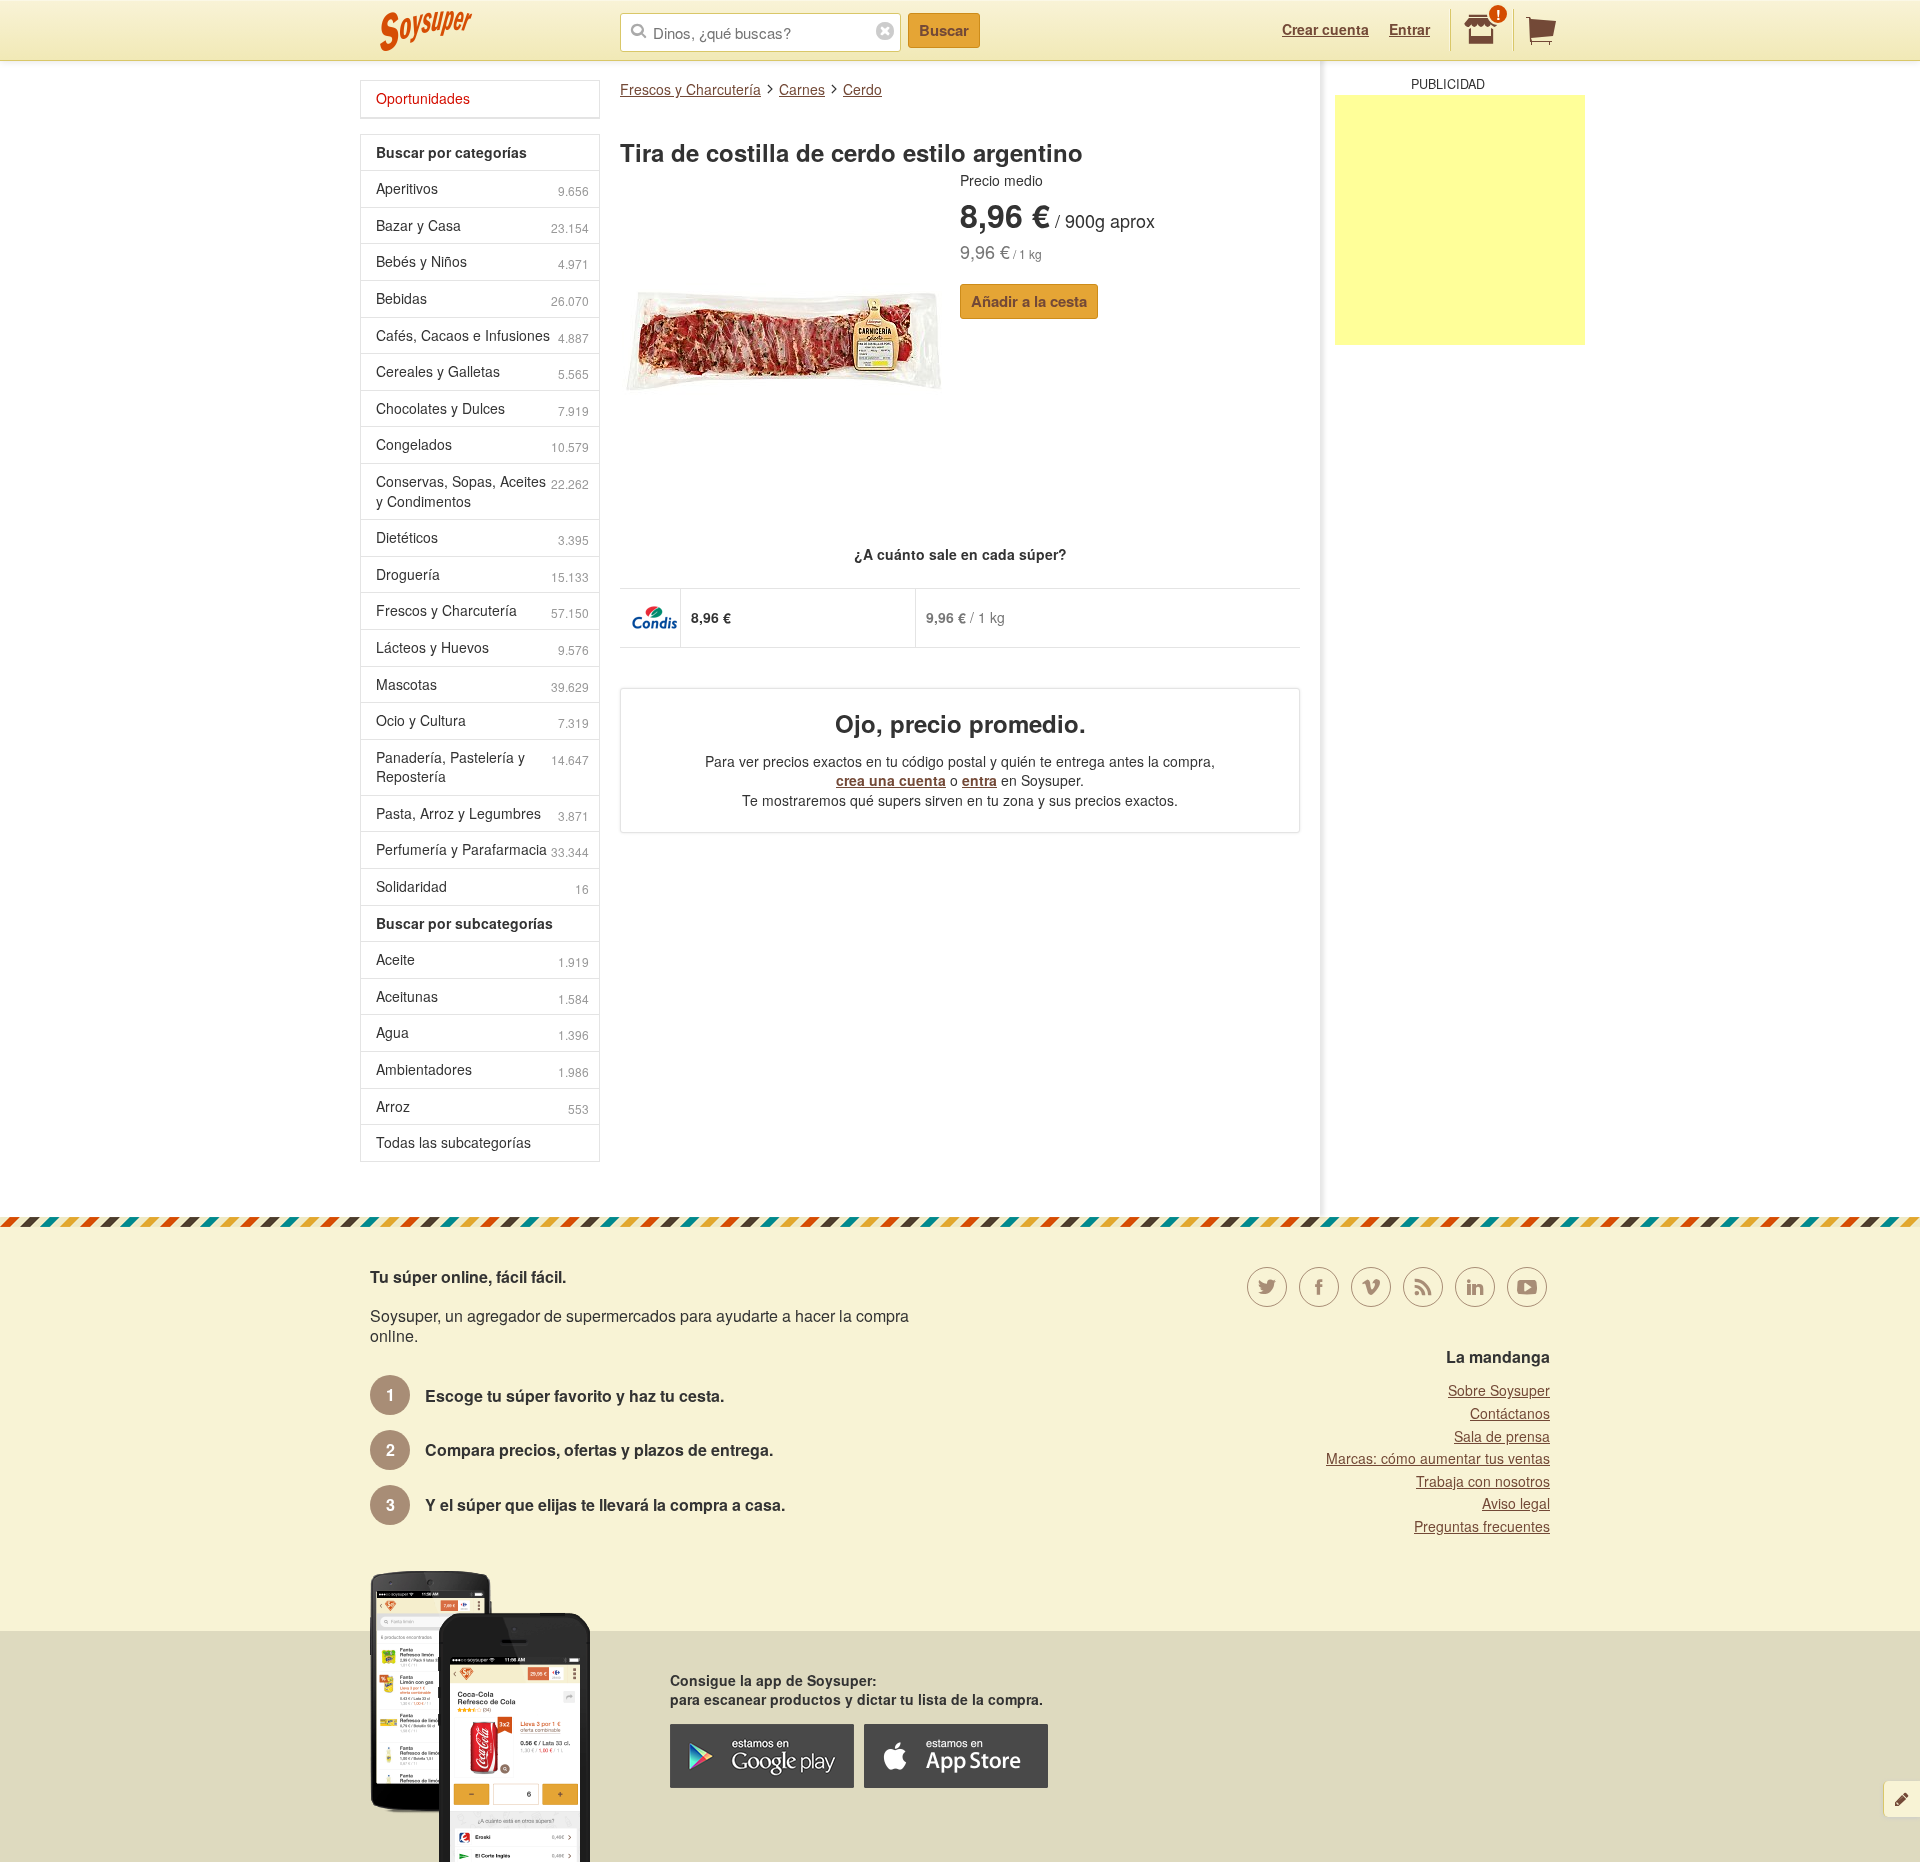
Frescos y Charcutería (690, 89)
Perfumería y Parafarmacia (482, 849)
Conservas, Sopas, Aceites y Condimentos (482, 491)
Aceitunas (482, 996)
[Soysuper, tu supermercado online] (426, 31)
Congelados (482, 444)
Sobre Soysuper (1499, 1390)
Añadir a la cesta (1029, 301)
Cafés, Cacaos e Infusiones (482, 335)
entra (979, 780)
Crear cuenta (1325, 29)
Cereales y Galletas (482, 371)
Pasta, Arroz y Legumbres (482, 813)
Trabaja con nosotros (1483, 1481)
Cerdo (862, 89)
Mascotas (482, 684)
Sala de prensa (1502, 1436)
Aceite (482, 959)
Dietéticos (482, 537)
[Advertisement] (1460, 220)
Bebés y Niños (482, 261)
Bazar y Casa (482, 225)
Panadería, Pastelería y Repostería (482, 767)
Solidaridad (482, 886)
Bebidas (482, 298)
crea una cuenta (891, 780)
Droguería (482, 574)
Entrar (1409, 29)
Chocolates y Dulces (482, 408)
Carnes (802, 89)
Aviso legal (1516, 1503)
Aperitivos (482, 188)
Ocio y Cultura (482, 720)
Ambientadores (482, 1069)
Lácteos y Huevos (482, 647)
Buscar (944, 30)
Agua (482, 1032)
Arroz (482, 1106)
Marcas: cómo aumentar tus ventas (1438, 1458)
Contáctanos (1510, 1413)
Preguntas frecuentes (1482, 1526)
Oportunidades (423, 98)
